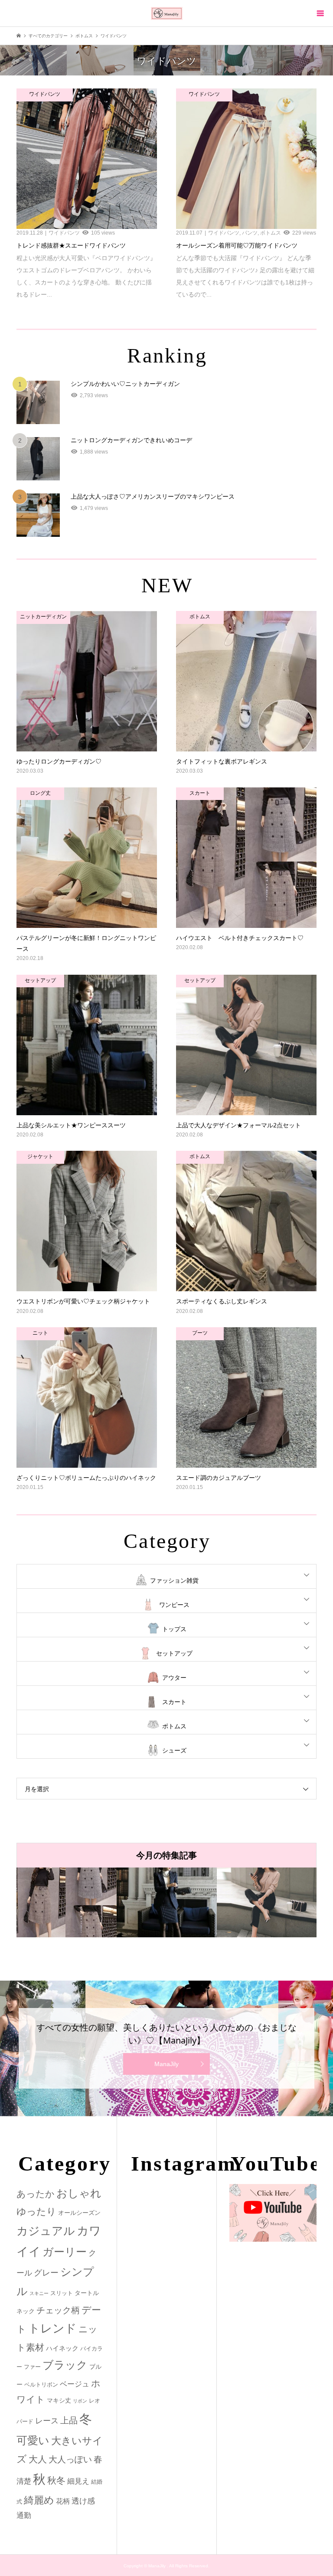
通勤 (24, 2516)
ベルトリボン (41, 2385)
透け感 (83, 2501)
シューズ (174, 1750)
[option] (67, 1902)
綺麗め (39, 2500)
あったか (36, 2194)
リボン (80, 2401)
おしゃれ (79, 2193)
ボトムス (174, 1726)
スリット (62, 2293)
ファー (32, 2367)
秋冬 (56, 2481)
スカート (174, 1702)
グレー (46, 2273)
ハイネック (62, 2348)
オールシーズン (79, 2213)
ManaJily (166, 2064)
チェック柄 (58, 2310)
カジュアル (46, 2231)
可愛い (33, 2440)
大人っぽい (70, 2459)
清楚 (24, 2481)
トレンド (52, 2328)
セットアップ (174, 1653)
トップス (174, 1629)
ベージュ (75, 2384)
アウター (174, 1678)
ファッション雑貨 (174, 1580)
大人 (38, 2459)
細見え (78, 2481)
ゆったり (36, 2212)
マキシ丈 (59, 2400)
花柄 (63, 2501)
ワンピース (174, 1605)
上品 (69, 2420)
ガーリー (65, 2252)
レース (47, 2421)
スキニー (39, 2293)
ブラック (65, 2365)
